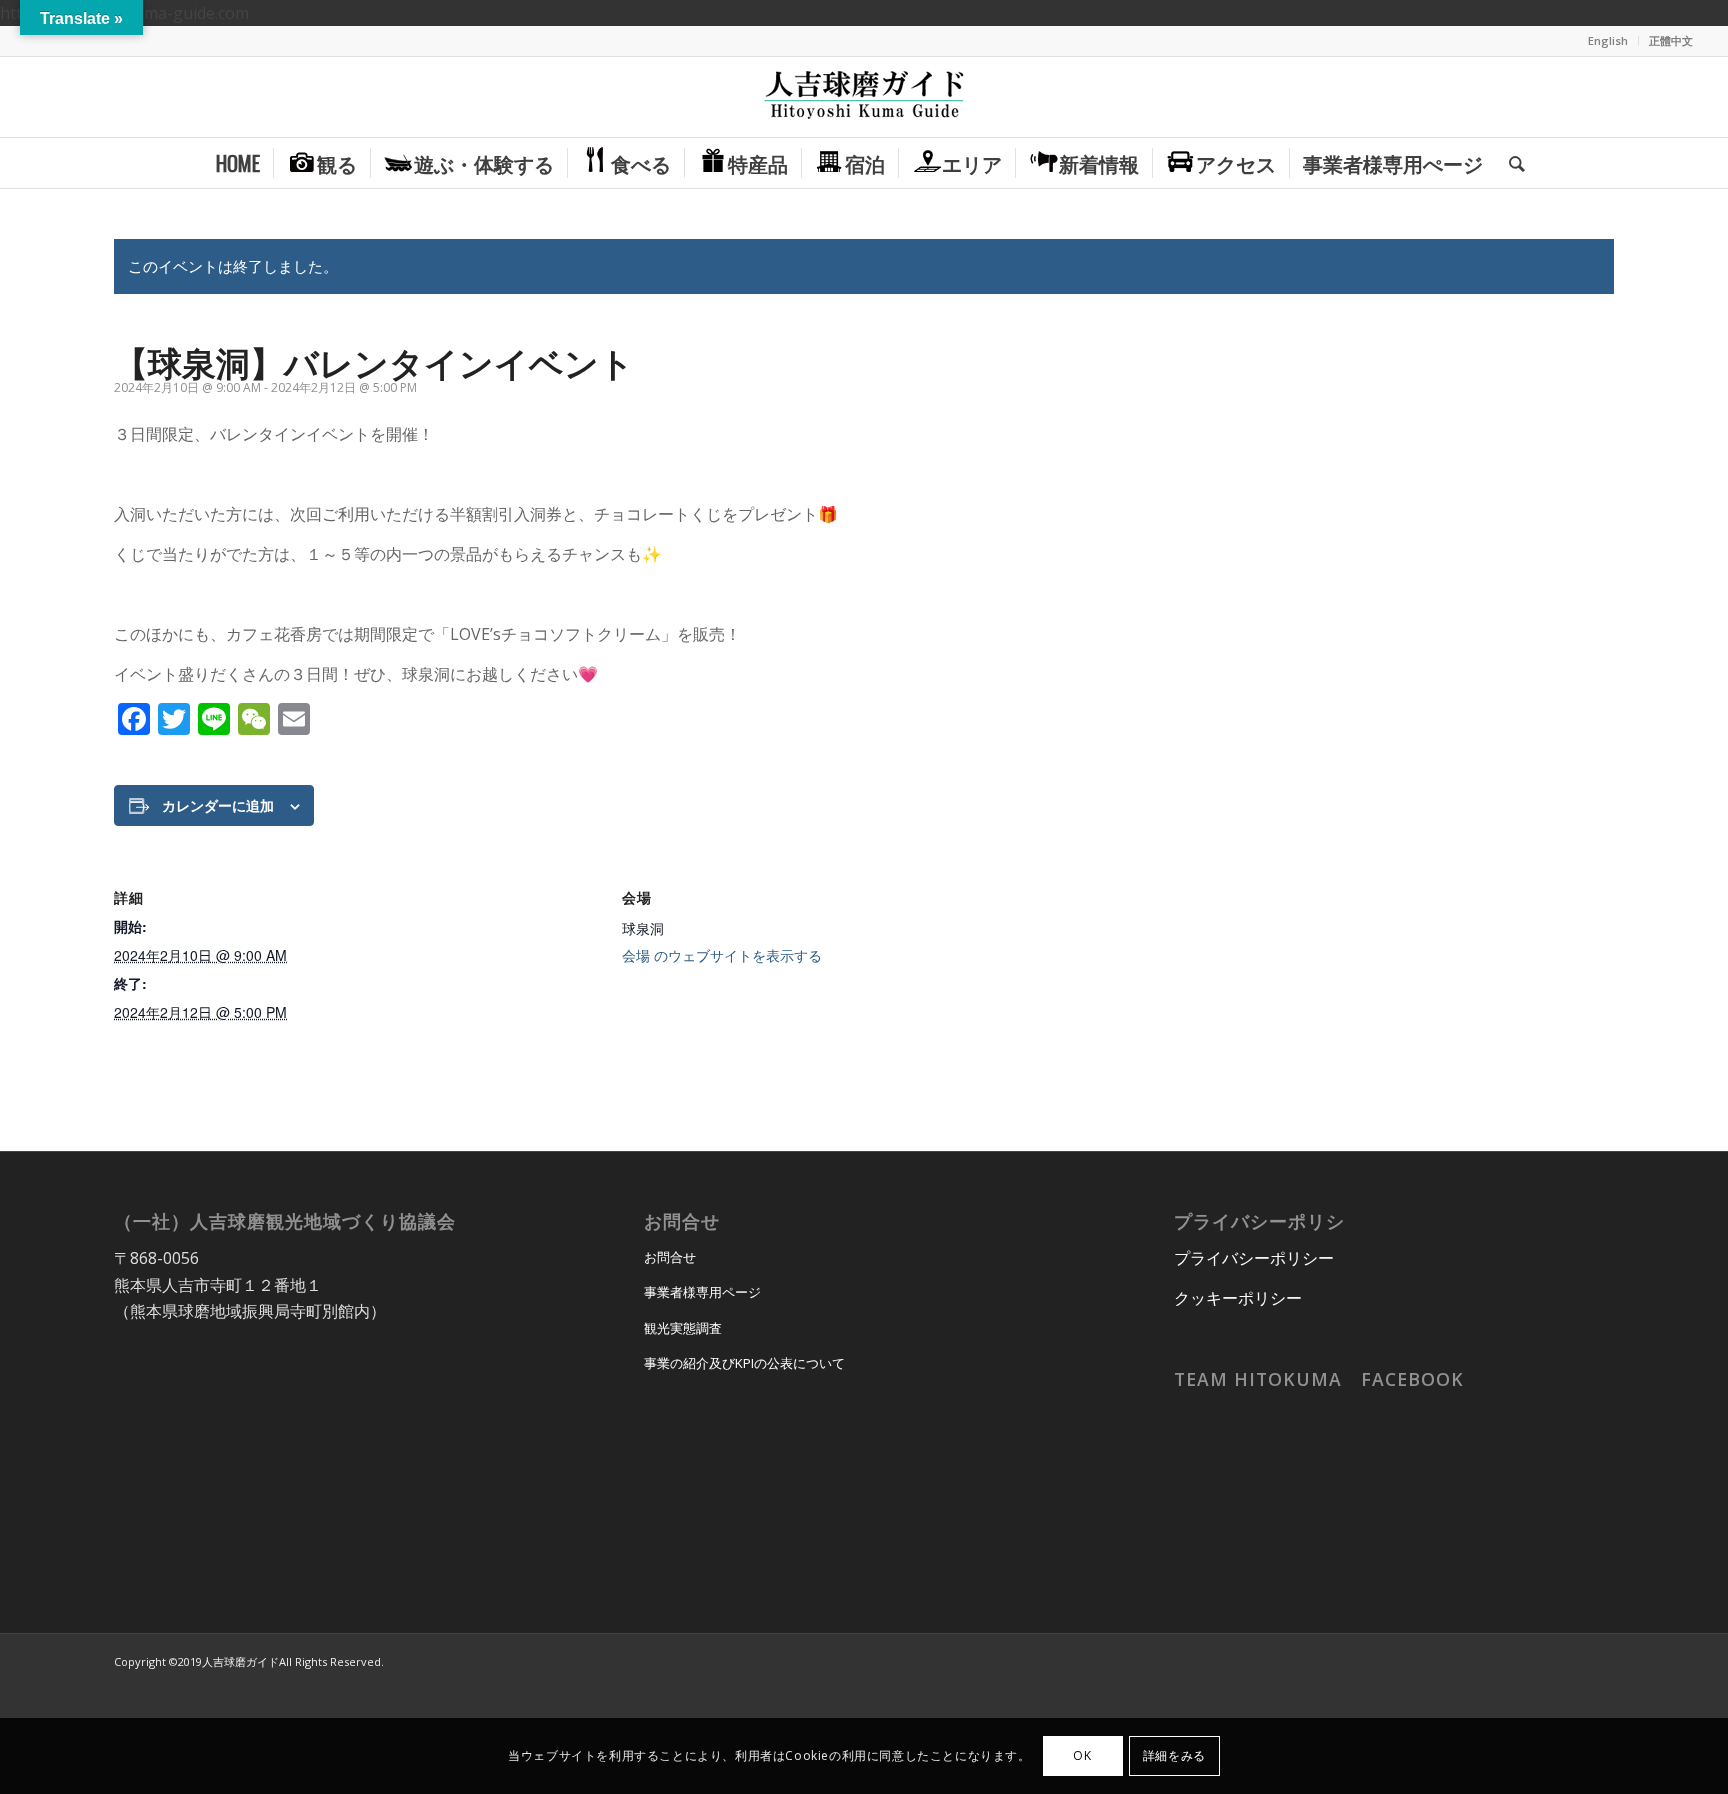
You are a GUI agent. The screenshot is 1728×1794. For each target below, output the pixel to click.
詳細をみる (1174, 1755)
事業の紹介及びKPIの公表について (744, 1363)
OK (1082, 1755)
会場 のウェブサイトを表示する (722, 955)
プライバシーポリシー (1254, 1258)
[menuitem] (1608, 41)
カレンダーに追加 (218, 805)
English (1608, 40)
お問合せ (670, 1257)
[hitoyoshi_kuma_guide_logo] (864, 97)
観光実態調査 (683, 1328)
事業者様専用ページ (702, 1292)
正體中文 (1671, 40)
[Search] (1510, 163)
